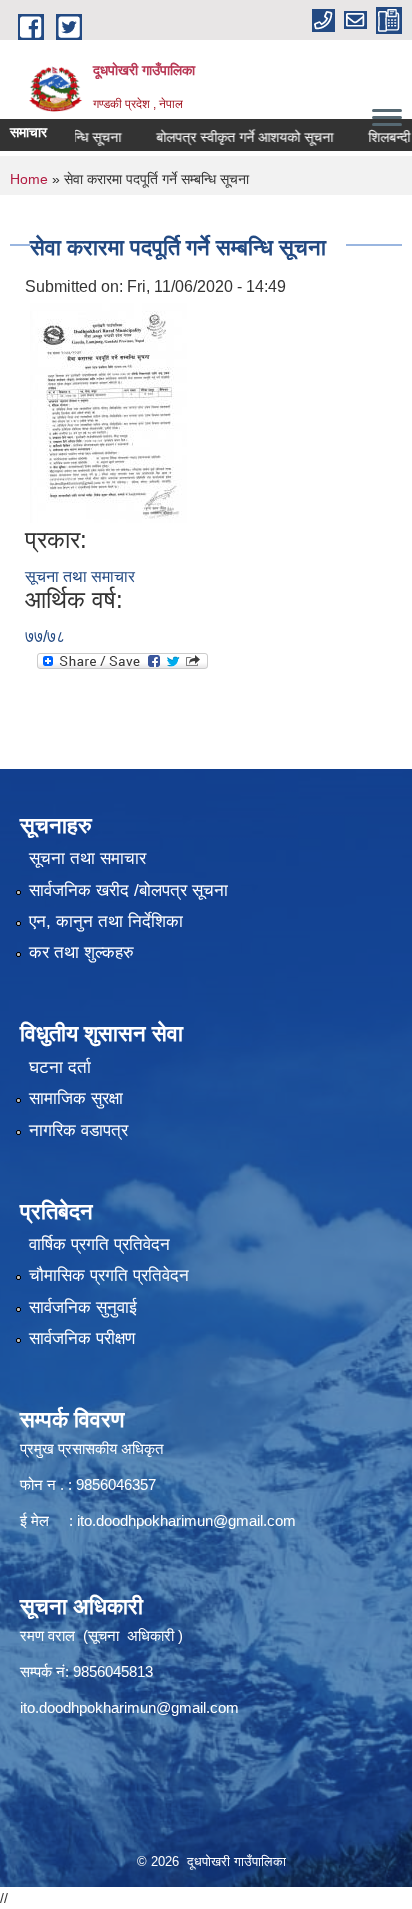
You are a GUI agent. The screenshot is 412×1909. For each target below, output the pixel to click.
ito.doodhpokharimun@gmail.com (186, 1520)
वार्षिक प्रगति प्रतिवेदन (99, 1244)
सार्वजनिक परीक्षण (82, 1338)
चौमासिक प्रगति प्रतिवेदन (109, 1275)
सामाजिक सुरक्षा (76, 1098)
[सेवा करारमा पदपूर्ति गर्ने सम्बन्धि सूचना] (108, 411)
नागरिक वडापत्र (78, 1130)
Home (29, 179)
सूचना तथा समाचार (80, 576)
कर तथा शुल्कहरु (81, 952)
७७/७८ (45, 636)
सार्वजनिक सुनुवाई (83, 1307)
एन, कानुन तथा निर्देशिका (106, 921)
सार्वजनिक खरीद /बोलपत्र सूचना (128, 890)
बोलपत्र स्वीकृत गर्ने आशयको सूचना (228, 137)
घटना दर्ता (60, 1067)
